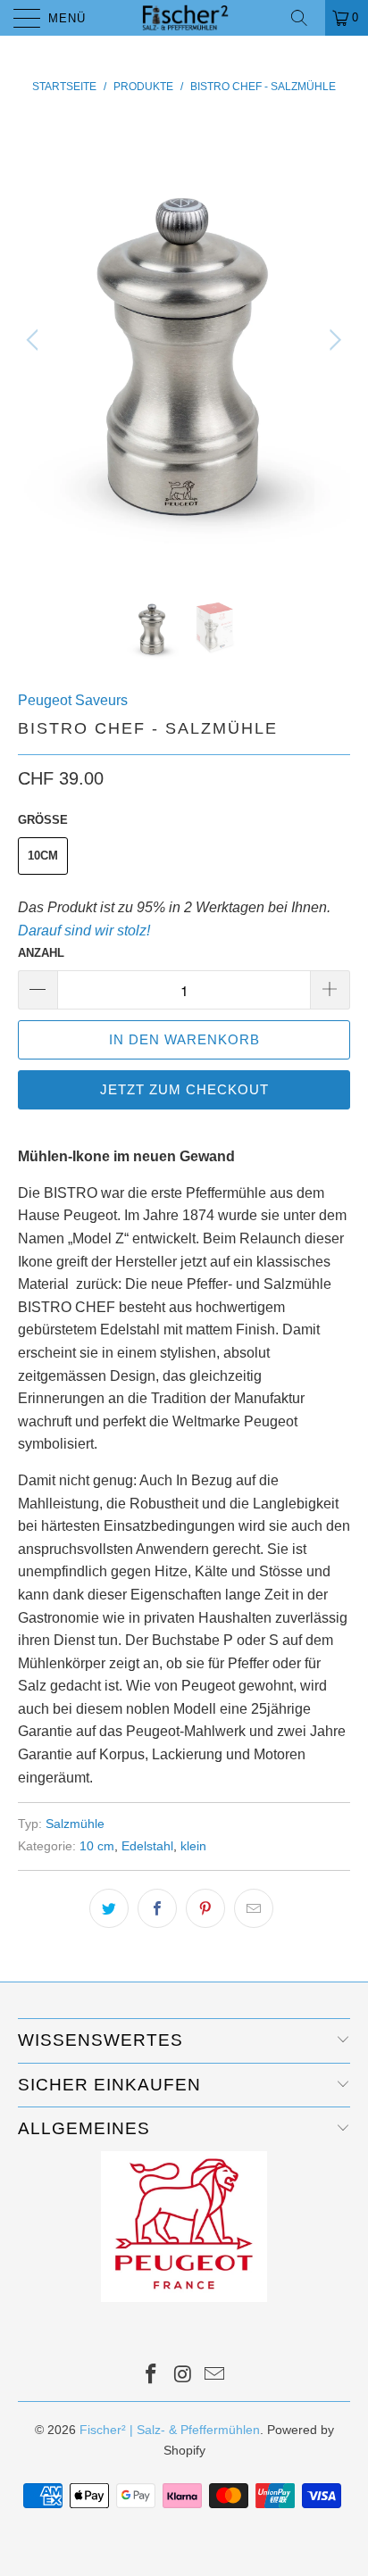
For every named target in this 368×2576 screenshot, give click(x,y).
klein (193, 1846)
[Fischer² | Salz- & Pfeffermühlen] (184, 18)
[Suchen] (305, 18)
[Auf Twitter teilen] (109, 1908)
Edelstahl (147, 1846)
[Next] (333, 341)
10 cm (97, 1846)
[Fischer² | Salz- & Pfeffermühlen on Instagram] (183, 2376)
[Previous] (35, 341)
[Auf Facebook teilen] (157, 1908)
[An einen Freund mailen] (254, 1908)
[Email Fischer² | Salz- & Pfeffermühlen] (215, 2376)
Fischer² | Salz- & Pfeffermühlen (170, 2430)
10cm (43, 856)
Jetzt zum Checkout (184, 1089)
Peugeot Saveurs (73, 700)
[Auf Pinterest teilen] (205, 1908)
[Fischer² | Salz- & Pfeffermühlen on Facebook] (151, 2376)
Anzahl (41, 953)
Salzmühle (75, 1824)
